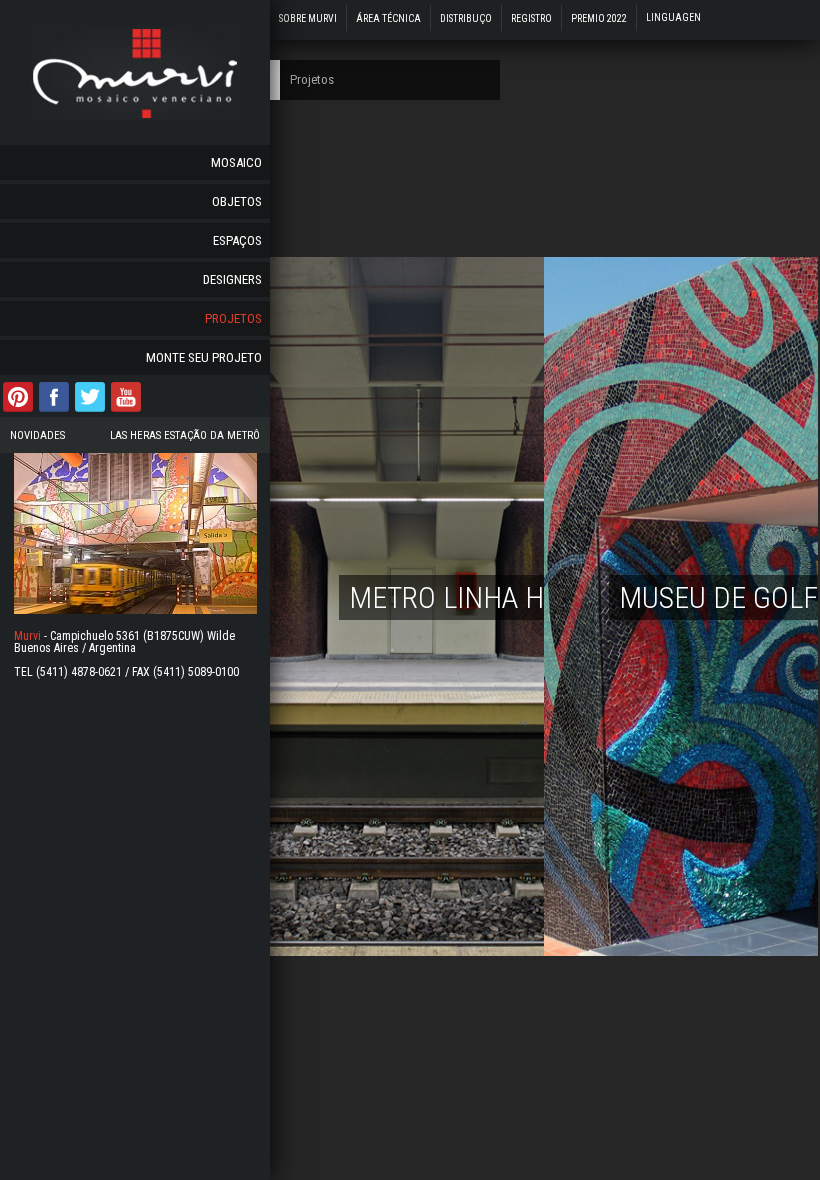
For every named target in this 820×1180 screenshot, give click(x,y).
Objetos (237, 201)
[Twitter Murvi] (90, 410)
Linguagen (673, 17)
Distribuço (466, 18)
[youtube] (126, 410)
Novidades (37, 435)
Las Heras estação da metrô (185, 435)
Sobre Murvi (308, 18)
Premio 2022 (599, 18)
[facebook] (54, 410)
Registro (531, 18)
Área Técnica (388, 18)
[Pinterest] (18, 410)
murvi (135, 72)
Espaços (237, 240)
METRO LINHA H (446, 597)
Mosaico (236, 162)
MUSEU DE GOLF (718, 597)
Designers (232, 279)
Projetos (233, 318)
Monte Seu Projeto (204, 357)
